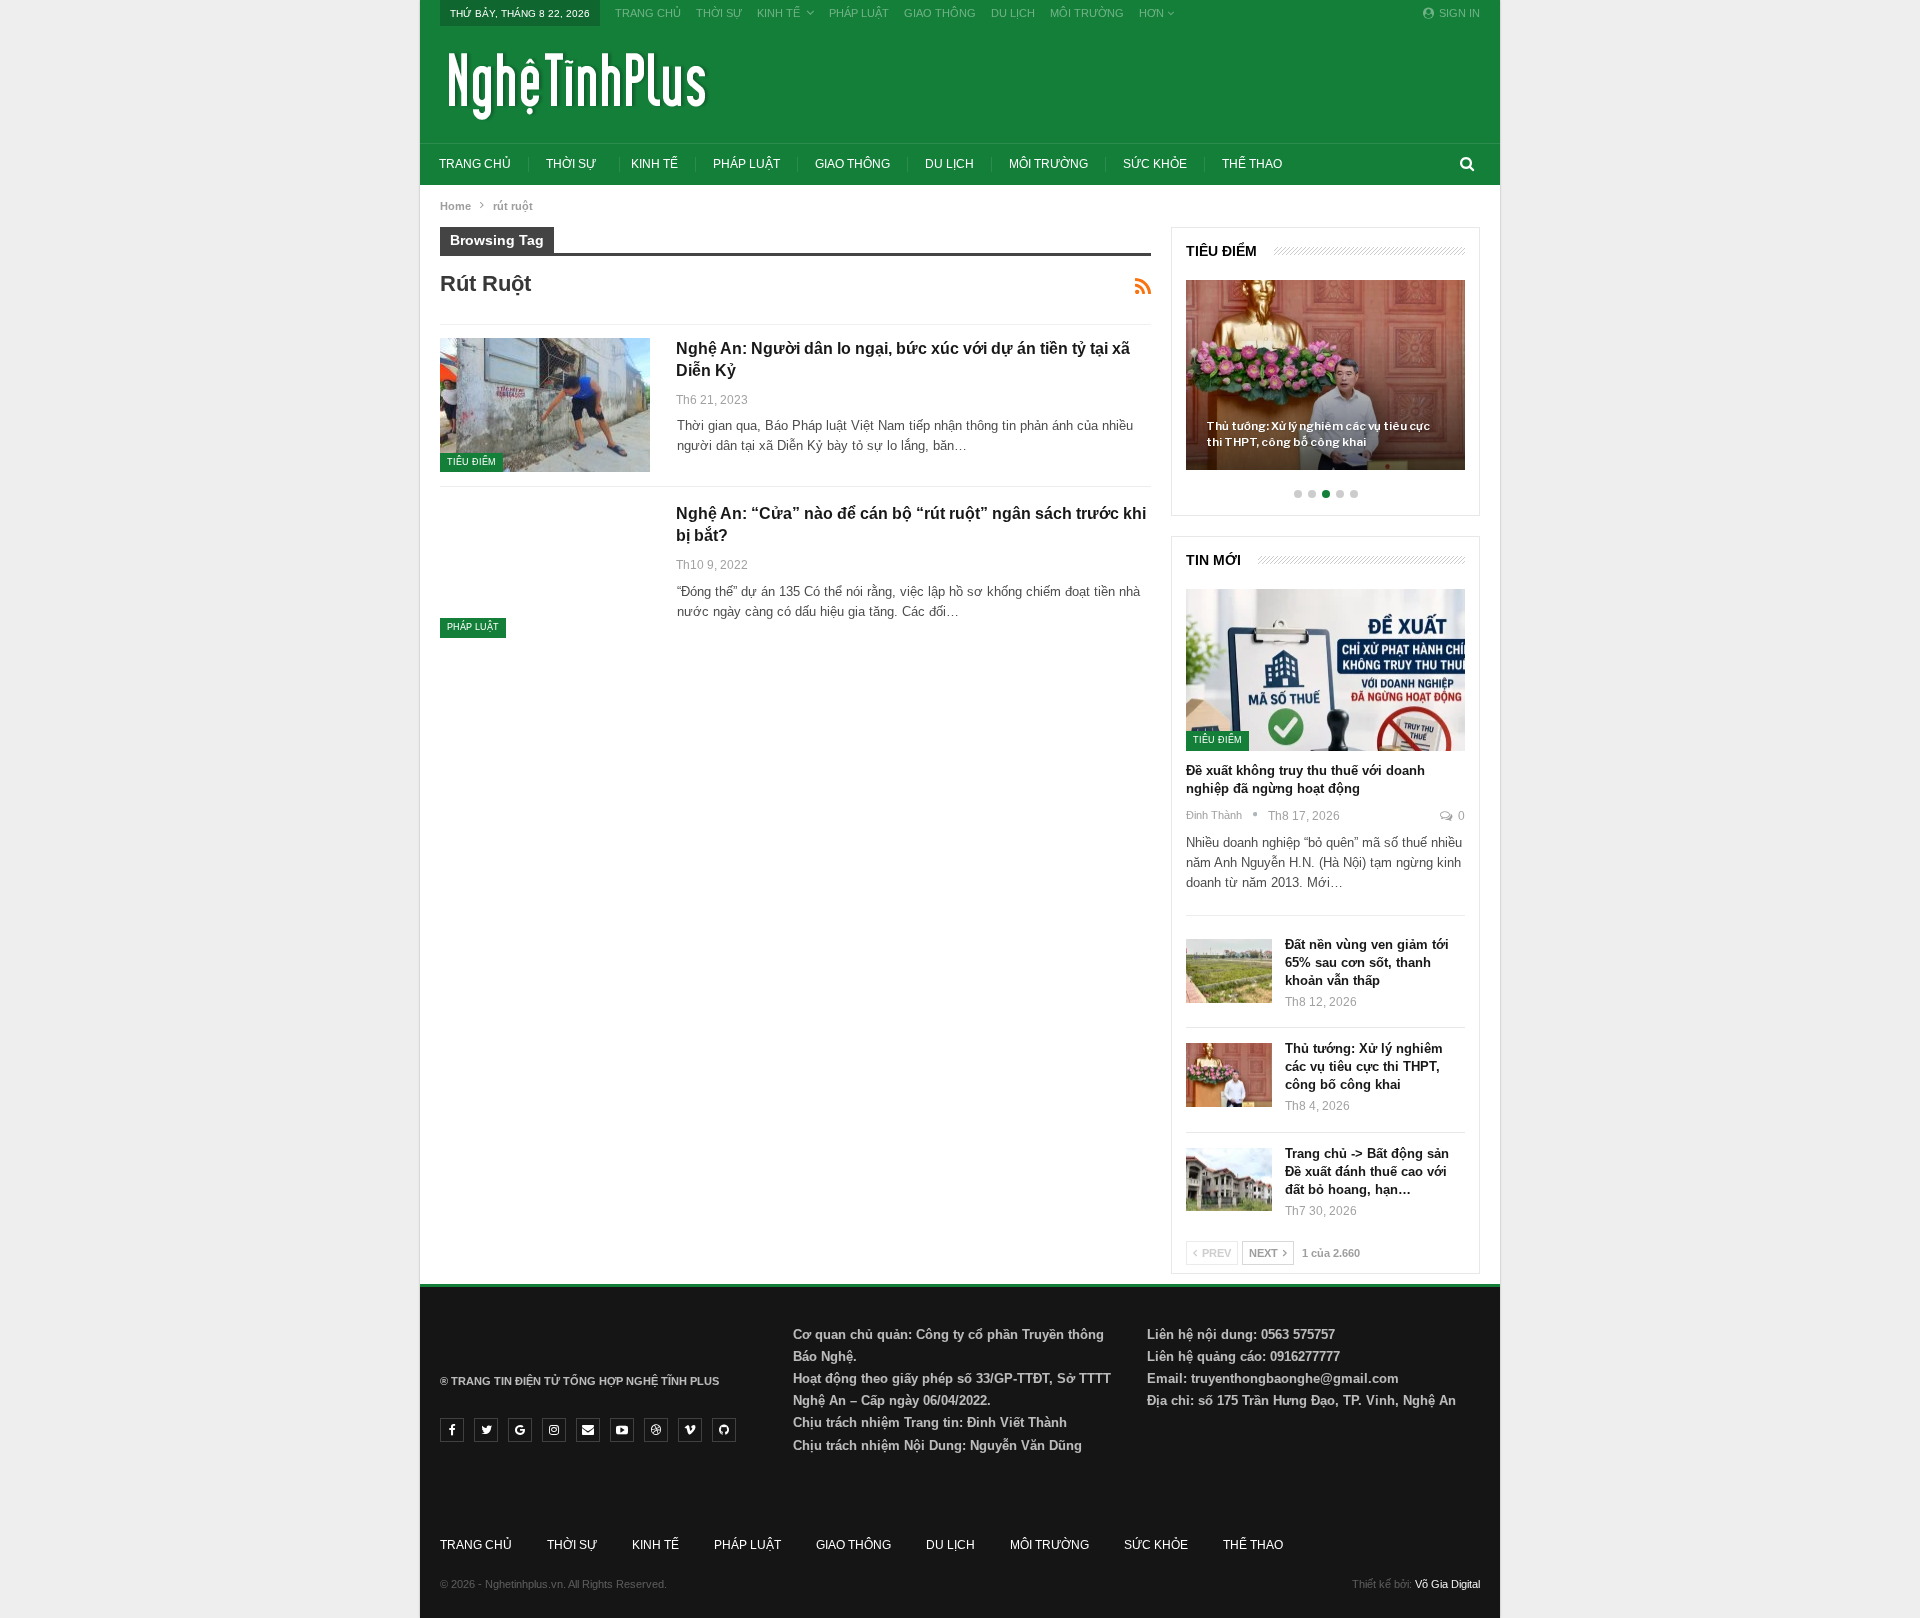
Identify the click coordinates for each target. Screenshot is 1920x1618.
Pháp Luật (859, 13)
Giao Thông (940, 13)
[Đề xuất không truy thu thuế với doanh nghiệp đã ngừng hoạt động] (1325, 670)
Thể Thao (1252, 164)
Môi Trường (1087, 13)
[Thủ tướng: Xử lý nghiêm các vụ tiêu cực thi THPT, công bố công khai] (1325, 375)
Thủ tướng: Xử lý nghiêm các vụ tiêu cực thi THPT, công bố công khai (1318, 434)
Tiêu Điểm (471, 462)
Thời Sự (719, 13)
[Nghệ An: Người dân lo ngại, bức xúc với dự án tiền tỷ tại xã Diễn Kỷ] (545, 405)
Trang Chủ (648, 13)
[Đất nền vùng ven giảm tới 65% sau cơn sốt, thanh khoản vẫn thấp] (1229, 971)
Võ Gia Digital (1447, 1584)
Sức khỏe (1155, 164)
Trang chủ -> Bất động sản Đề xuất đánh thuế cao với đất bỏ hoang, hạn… (1367, 1171)
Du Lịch (1013, 13)
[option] (1325, 385)
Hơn (1153, 13)
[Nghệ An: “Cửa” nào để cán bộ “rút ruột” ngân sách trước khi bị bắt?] (545, 570)
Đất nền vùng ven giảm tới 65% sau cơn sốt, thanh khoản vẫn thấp (1367, 962)
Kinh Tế (778, 13)
